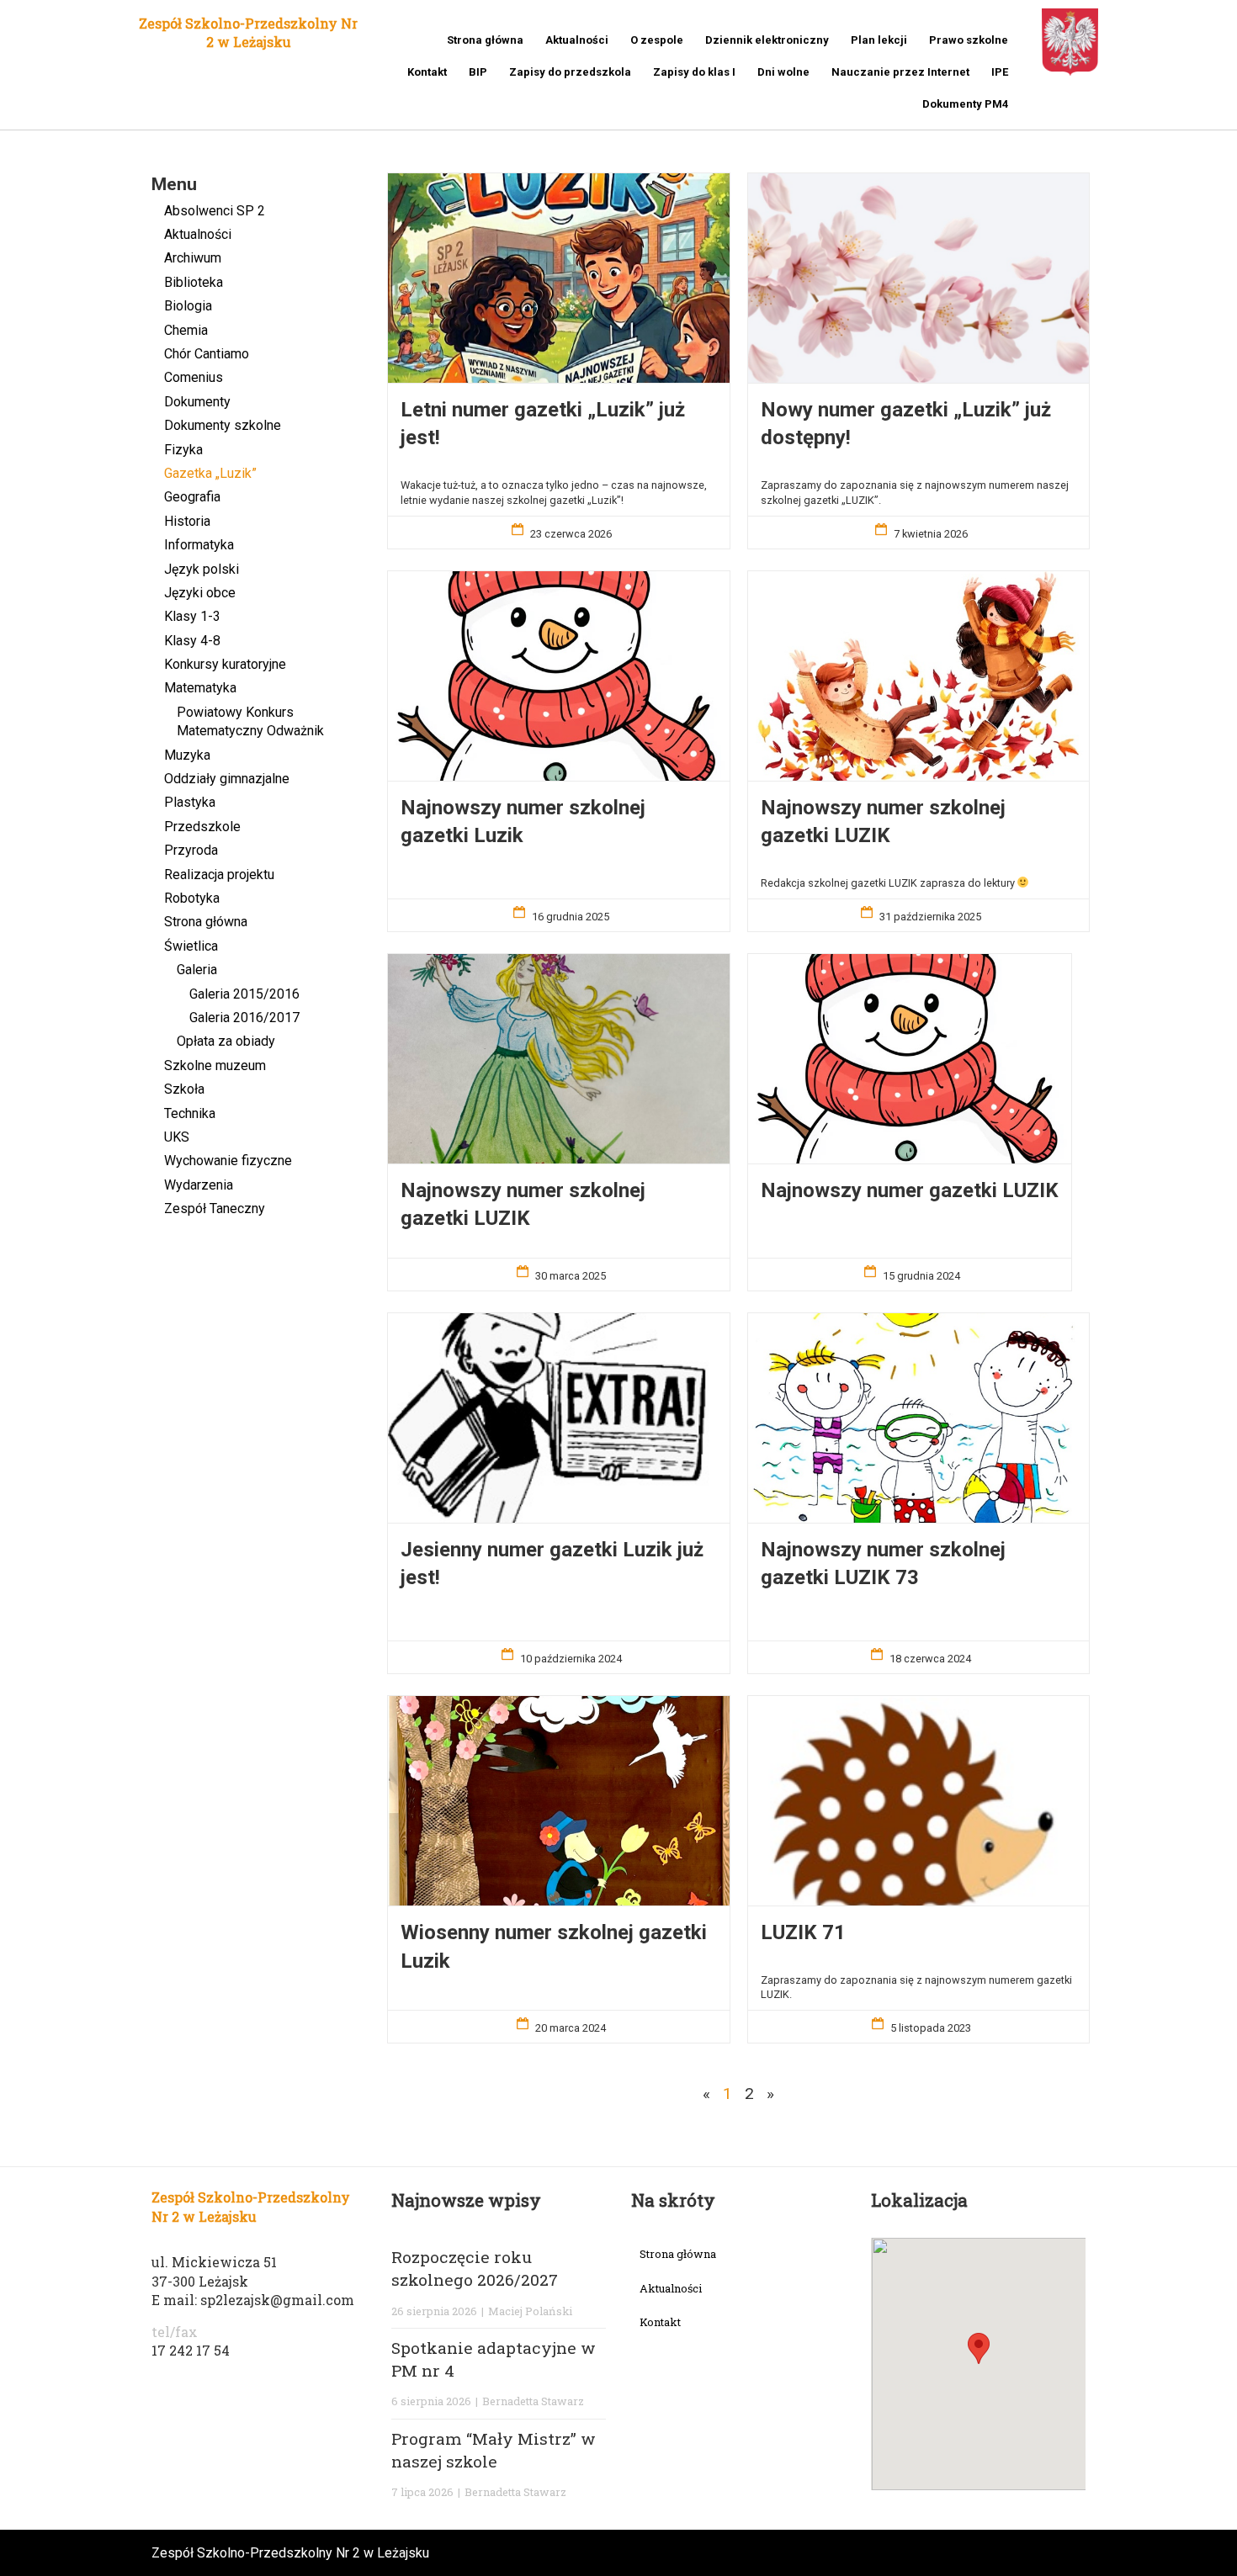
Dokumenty (197, 402)
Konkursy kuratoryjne (225, 664)
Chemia (186, 330)
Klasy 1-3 (192, 616)
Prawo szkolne (969, 40)
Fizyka (183, 450)
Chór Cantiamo (207, 354)
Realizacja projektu (219, 875)
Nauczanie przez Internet (900, 72)
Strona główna (485, 40)
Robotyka (192, 898)
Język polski (202, 569)
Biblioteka (194, 282)
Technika (190, 1113)
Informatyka (199, 545)
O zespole (657, 40)
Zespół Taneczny (215, 1208)
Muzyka (187, 755)
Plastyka (190, 802)
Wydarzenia (199, 1185)
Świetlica (191, 946)
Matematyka (200, 688)
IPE (1000, 72)
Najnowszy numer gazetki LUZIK (910, 1190)
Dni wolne (783, 72)
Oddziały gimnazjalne (227, 779)
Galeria (197, 970)
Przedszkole (202, 827)
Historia (187, 521)
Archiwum (193, 258)
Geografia (192, 497)
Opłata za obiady (226, 1041)
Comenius (194, 377)
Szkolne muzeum (215, 1065)
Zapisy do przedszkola (570, 72)
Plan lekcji (879, 40)
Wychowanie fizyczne (228, 1161)
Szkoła (184, 1089)
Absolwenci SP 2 (215, 211)
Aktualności (577, 40)
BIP (478, 72)
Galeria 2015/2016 (244, 994)
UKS (177, 1137)
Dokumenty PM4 (965, 104)
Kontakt (427, 72)
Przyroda (191, 850)
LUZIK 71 (803, 1932)
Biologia (188, 306)
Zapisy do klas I (694, 72)
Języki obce (200, 593)
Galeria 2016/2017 (244, 1018)
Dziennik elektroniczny (767, 40)
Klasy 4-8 (192, 641)
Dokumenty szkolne (223, 425)
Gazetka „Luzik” (210, 473)
